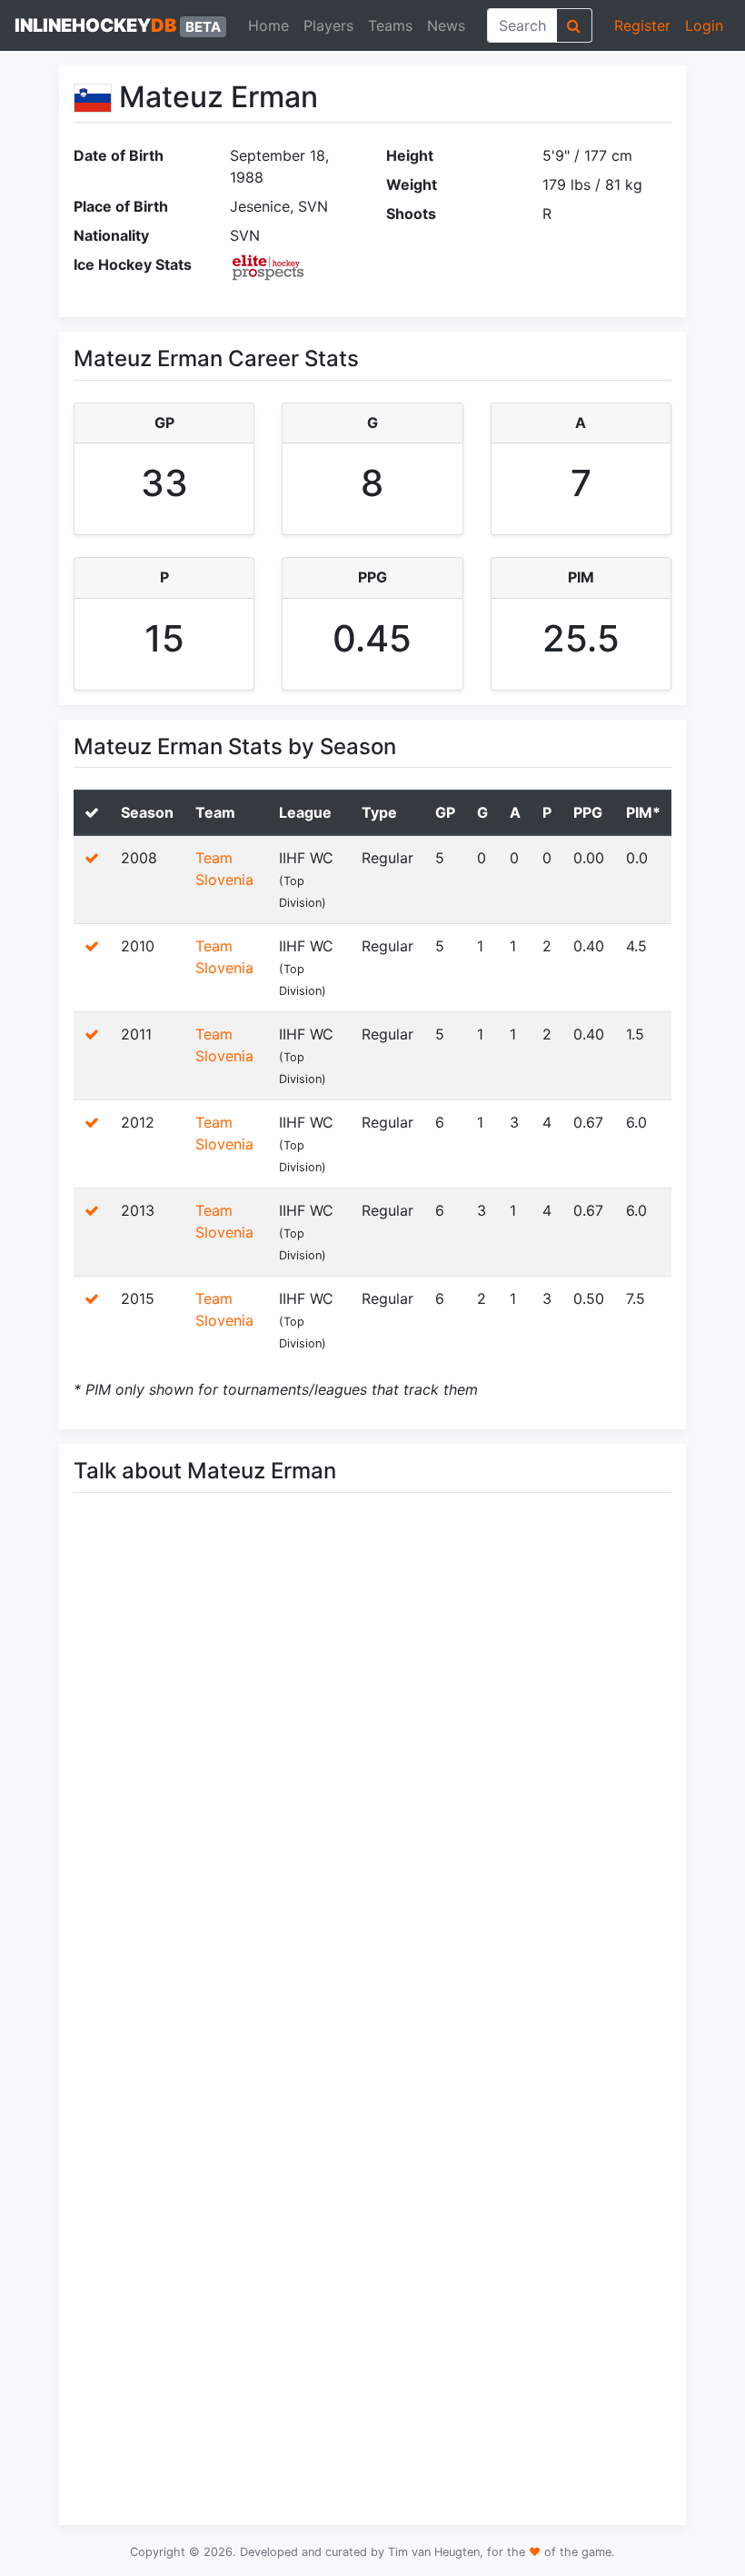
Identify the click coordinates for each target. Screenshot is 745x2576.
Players (328, 25)
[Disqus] (372, 1764)
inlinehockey (118, 25)
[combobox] (522, 25)
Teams (390, 25)
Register (642, 25)
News (446, 25)
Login (704, 25)
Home (268, 25)
